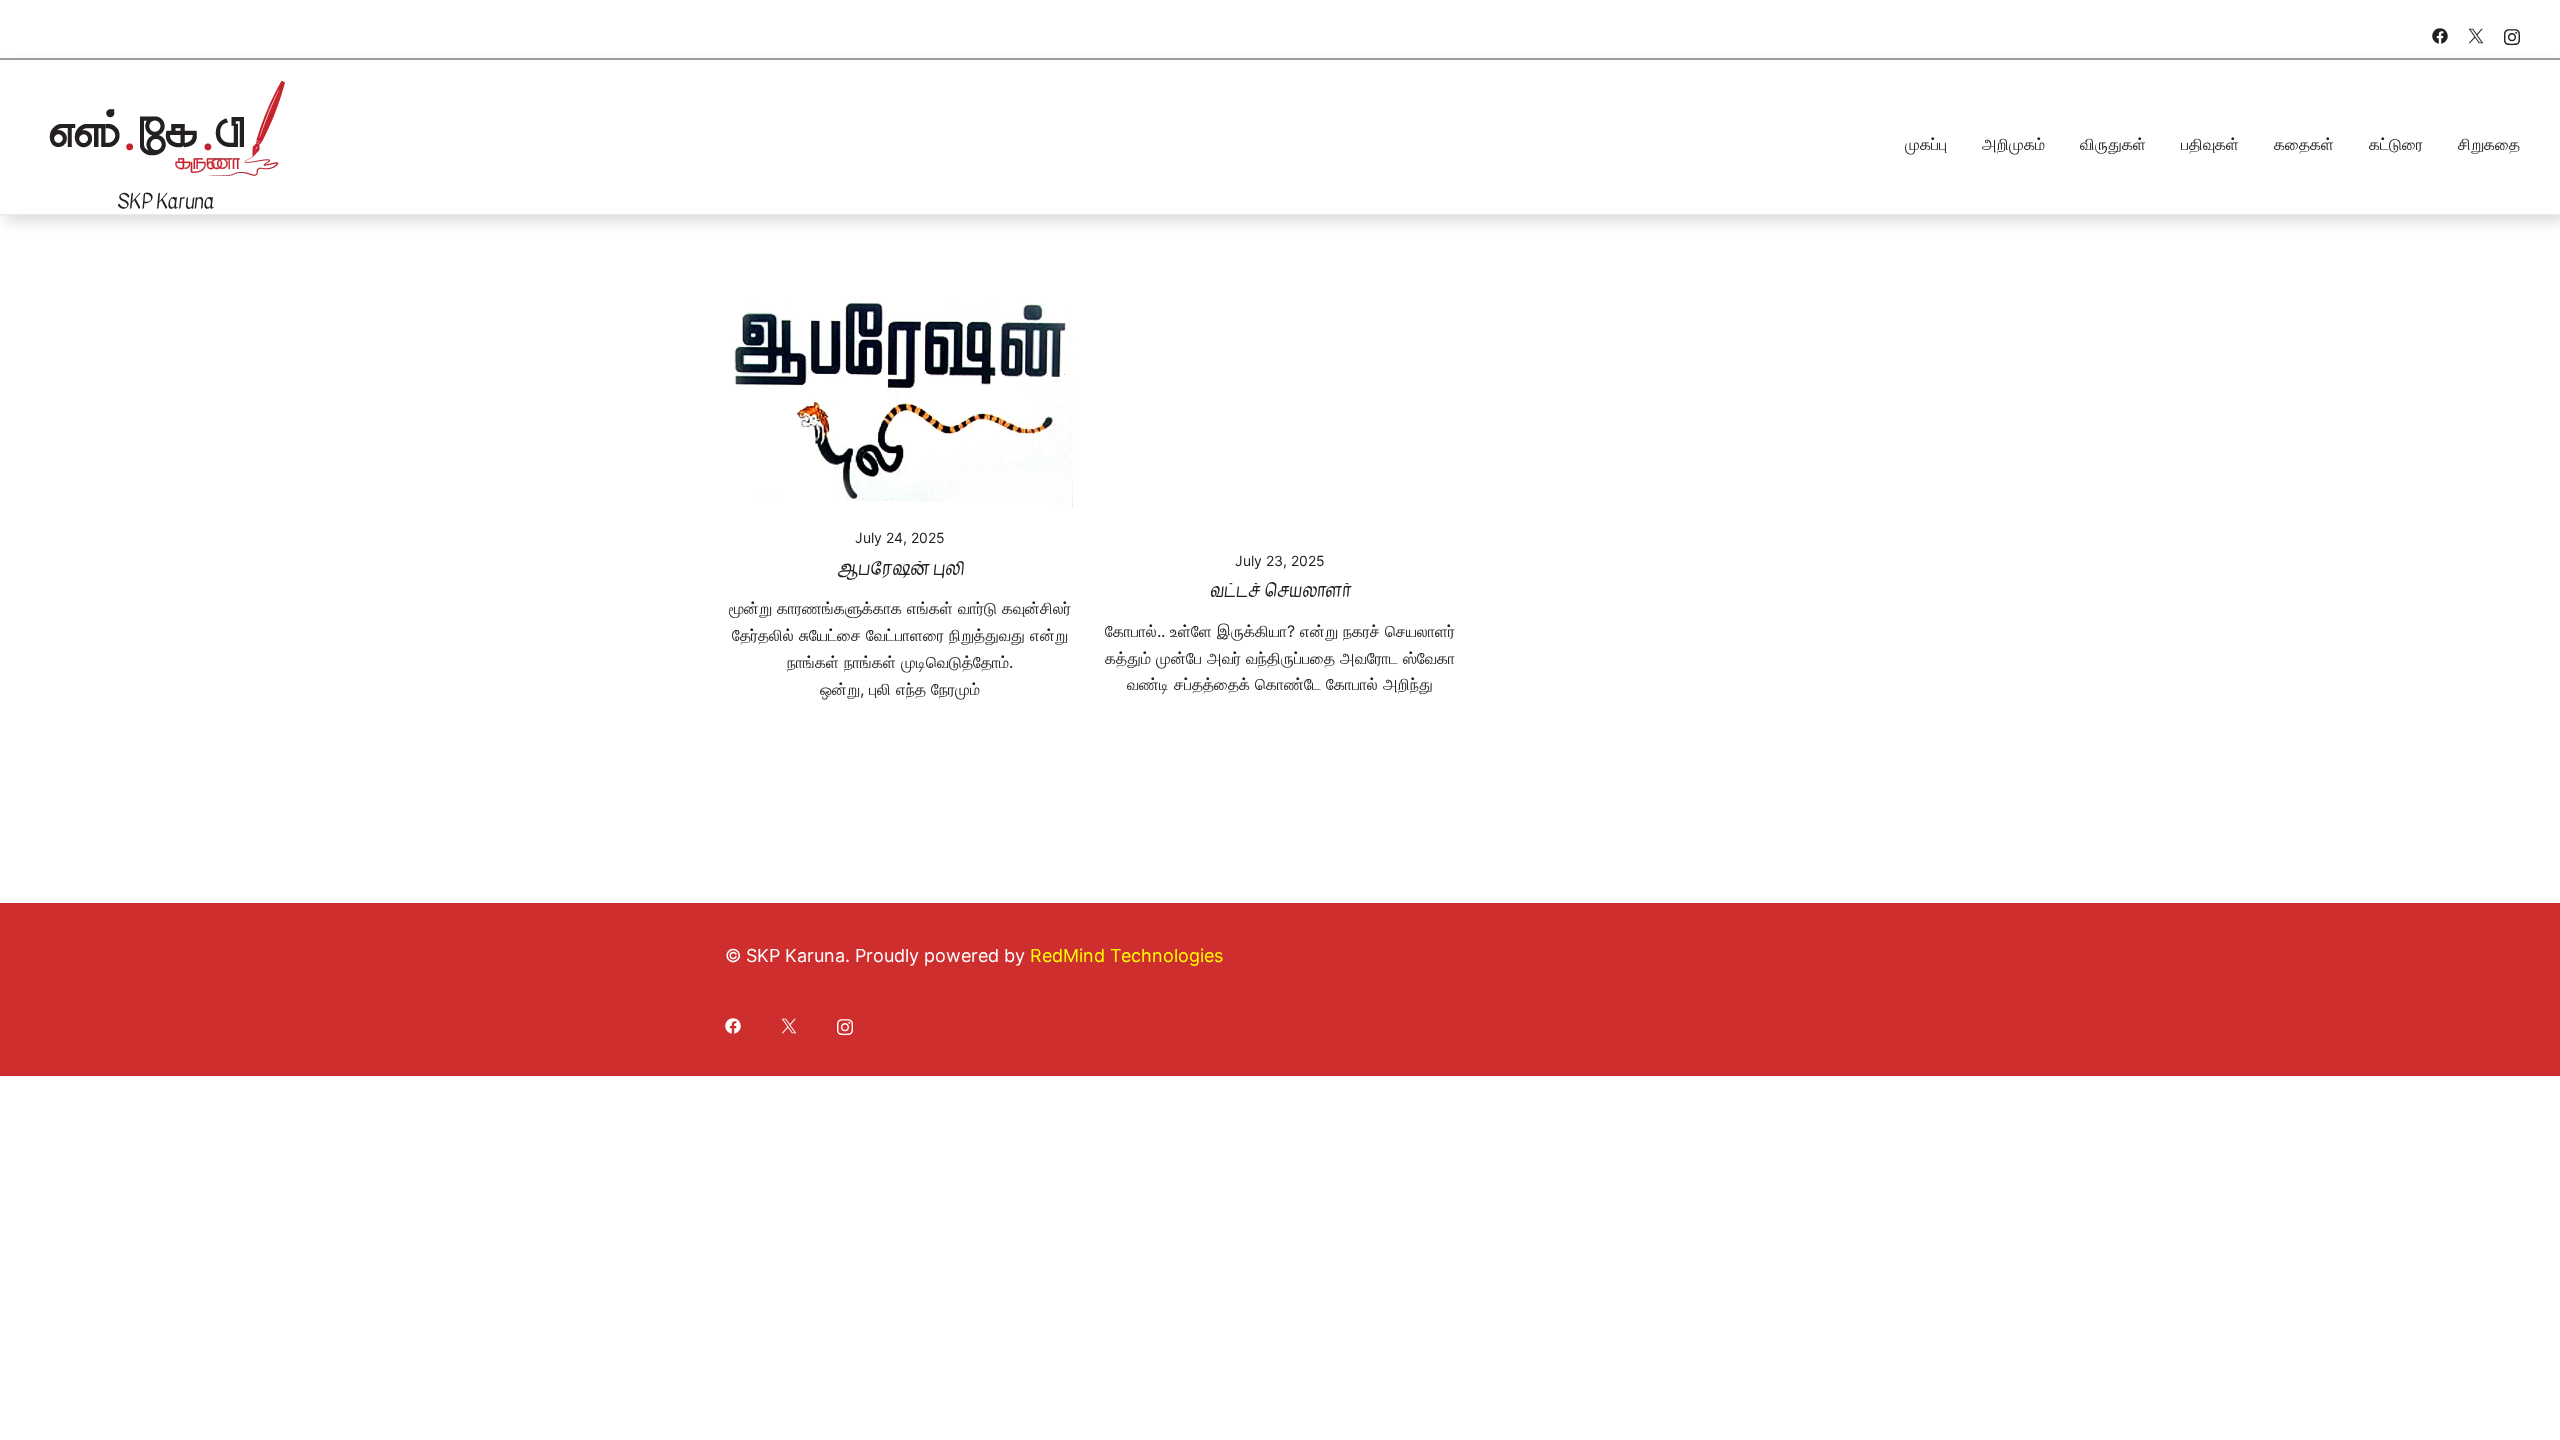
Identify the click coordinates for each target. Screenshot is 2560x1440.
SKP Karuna (165, 201)
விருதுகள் (2113, 144)
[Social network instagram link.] (2512, 34)
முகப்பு (1926, 144)
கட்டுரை (2396, 144)
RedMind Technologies (1126, 955)
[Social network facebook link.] (2440, 34)
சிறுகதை (2489, 144)
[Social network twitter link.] (2476, 34)
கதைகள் (2304, 144)
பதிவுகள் (2210, 144)
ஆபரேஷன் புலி (900, 568)
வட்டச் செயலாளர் (1280, 590)
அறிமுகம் (2013, 144)
